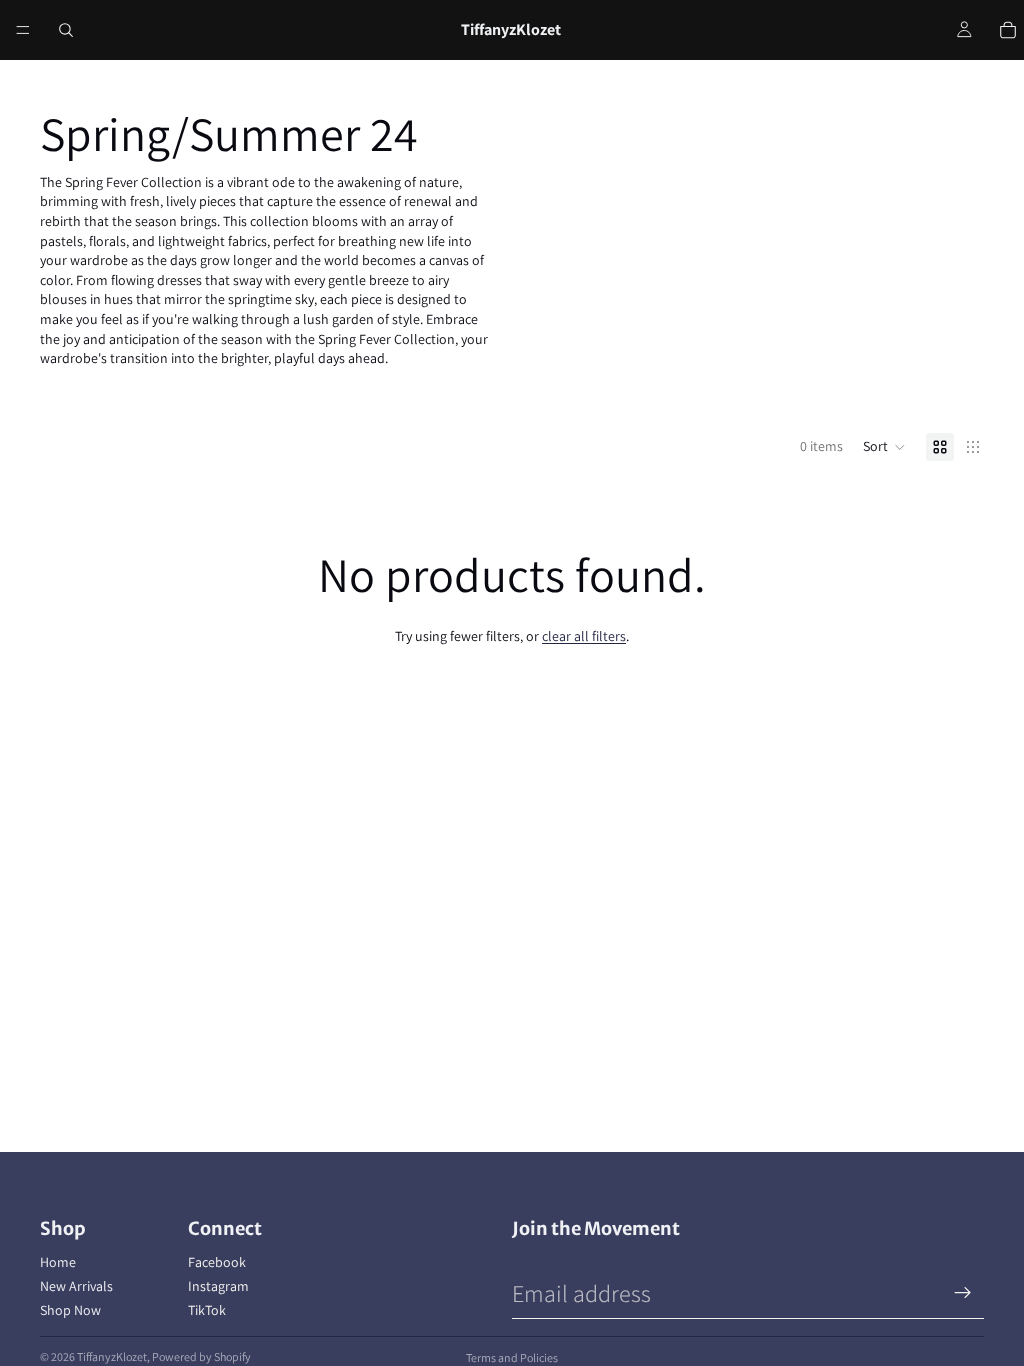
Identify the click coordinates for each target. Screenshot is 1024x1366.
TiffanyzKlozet (112, 1356)
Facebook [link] (217, 1262)
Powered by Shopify (201, 1356)
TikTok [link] (207, 1310)
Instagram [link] (218, 1286)
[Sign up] (963, 1293)
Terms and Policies (512, 1357)
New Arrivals (76, 1286)
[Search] (66, 30)
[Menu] (23, 30)
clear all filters (584, 636)
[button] (884, 447)
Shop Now (70, 1310)
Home (58, 1262)
